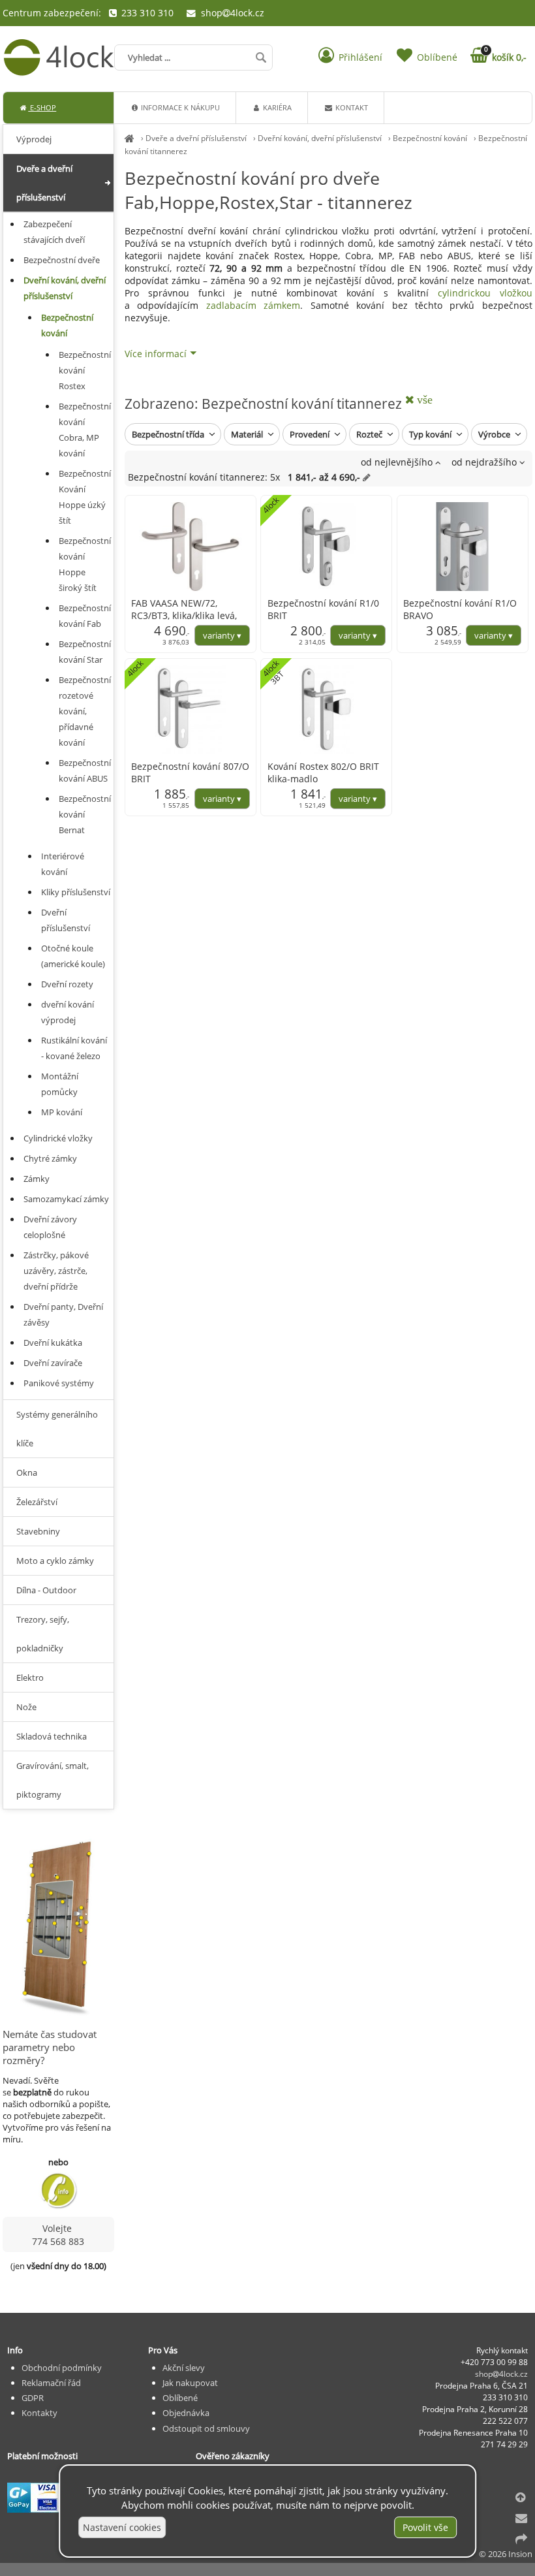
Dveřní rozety (67, 984)
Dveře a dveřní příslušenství (196, 138)
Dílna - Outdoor (46, 1590)
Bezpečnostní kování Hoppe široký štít (85, 564)
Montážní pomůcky (60, 1084)
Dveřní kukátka (53, 1343)
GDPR (33, 2398)
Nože (26, 1707)
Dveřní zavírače (53, 1363)
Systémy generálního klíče (57, 1429)
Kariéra (276, 107)
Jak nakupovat (190, 2383)
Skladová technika (52, 1736)
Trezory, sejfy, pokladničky (43, 1634)
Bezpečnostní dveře (62, 260)
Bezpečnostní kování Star (85, 652)
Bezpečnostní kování (430, 138)
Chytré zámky (50, 1158)
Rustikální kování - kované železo (74, 1048)
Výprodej (34, 139)
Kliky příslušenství (76, 892)
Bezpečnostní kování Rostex (85, 370)
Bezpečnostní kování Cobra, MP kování (85, 430)
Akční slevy (184, 2368)
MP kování (62, 1112)
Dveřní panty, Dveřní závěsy (63, 1314)
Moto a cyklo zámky (55, 1561)
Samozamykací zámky (66, 1199)
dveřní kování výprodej (68, 1012)
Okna (27, 1472)
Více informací (156, 354)
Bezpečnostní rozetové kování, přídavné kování (85, 711)
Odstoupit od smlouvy (206, 2428)
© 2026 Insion (506, 2554)
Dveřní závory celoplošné (50, 1227)
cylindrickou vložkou (485, 293)
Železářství (37, 1502)
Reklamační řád (51, 2383)
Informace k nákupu (179, 107)
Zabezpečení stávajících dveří (54, 232)
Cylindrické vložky (58, 1138)
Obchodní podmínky (62, 2368)
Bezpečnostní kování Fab (85, 616)
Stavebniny (38, 1531)
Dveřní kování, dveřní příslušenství (320, 138)
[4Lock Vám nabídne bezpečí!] (130, 138)
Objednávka (186, 2413)
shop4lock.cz (231, 13)
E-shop (42, 107)
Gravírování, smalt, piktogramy (53, 1780)
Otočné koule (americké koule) (73, 956)
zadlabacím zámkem (253, 305)
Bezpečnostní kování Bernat (85, 814)
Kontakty (39, 2413)
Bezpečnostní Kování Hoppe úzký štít (85, 497)
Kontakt (351, 107)
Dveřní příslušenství (66, 920)
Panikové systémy (59, 1383)
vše (423, 400)
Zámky (37, 1179)
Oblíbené (180, 2398)
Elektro (30, 1678)
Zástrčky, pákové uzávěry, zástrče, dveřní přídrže (56, 1271)
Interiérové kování (63, 864)
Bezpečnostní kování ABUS (85, 771)
